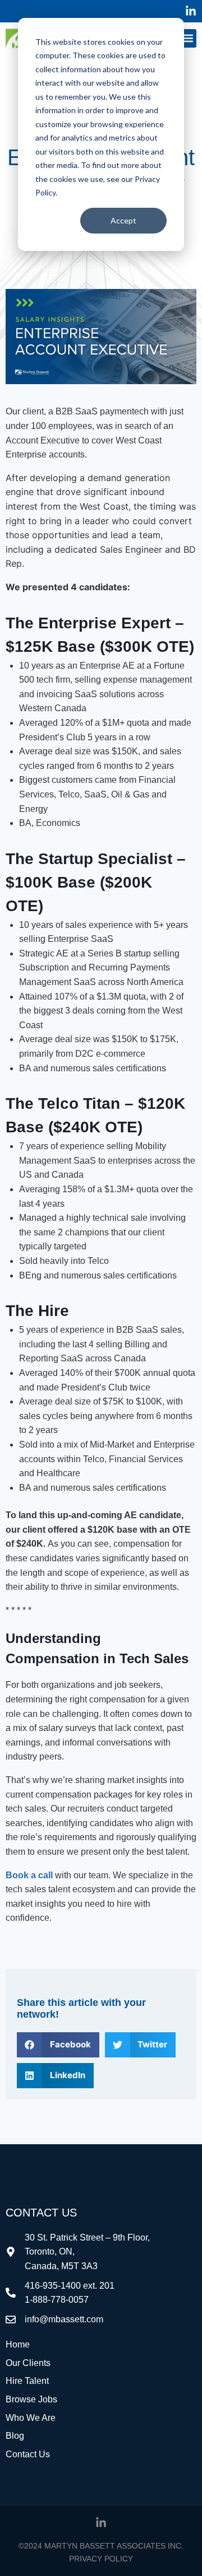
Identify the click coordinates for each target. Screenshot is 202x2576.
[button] (187, 38)
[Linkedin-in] (191, 11)
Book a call (29, 1875)
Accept (123, 220)
